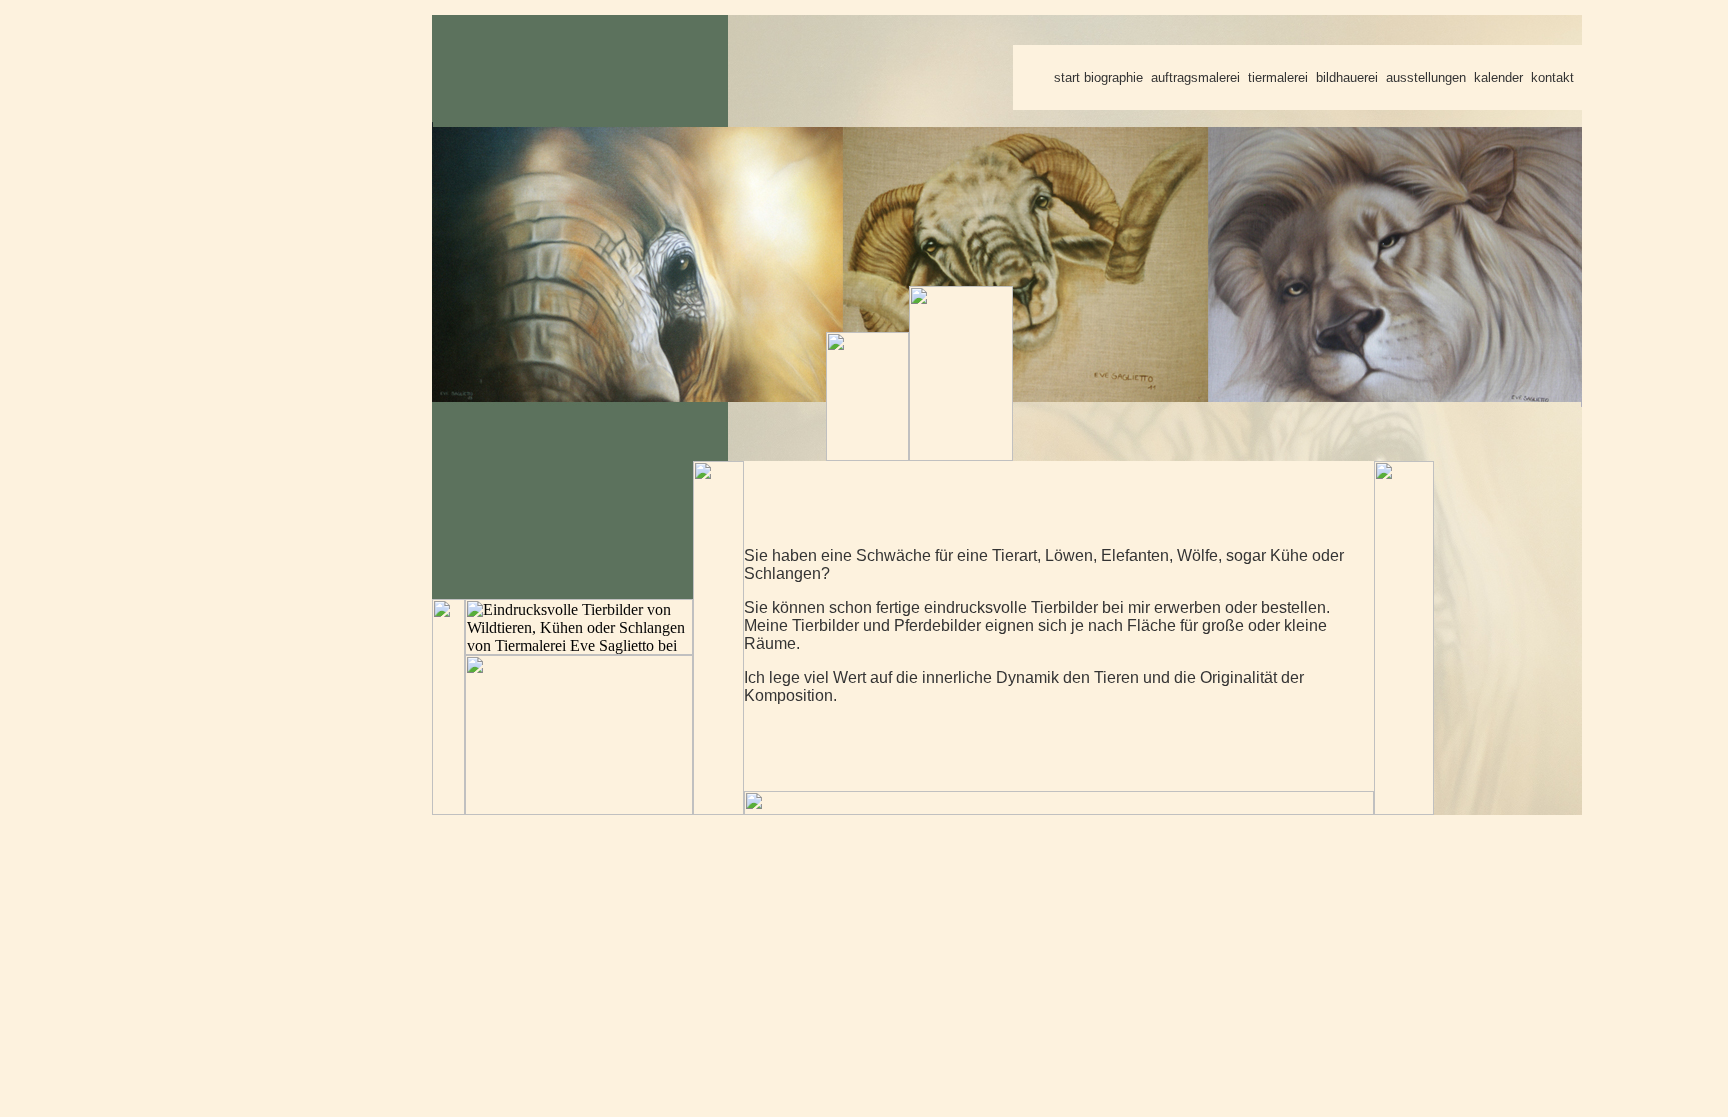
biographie (1113, 77)
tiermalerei (1278, 77)
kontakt (1552, 77)
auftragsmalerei (1195, 77)
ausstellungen (1426, 77)
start (1067, 77)
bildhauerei (1347, 77)
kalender (1498, 77)
